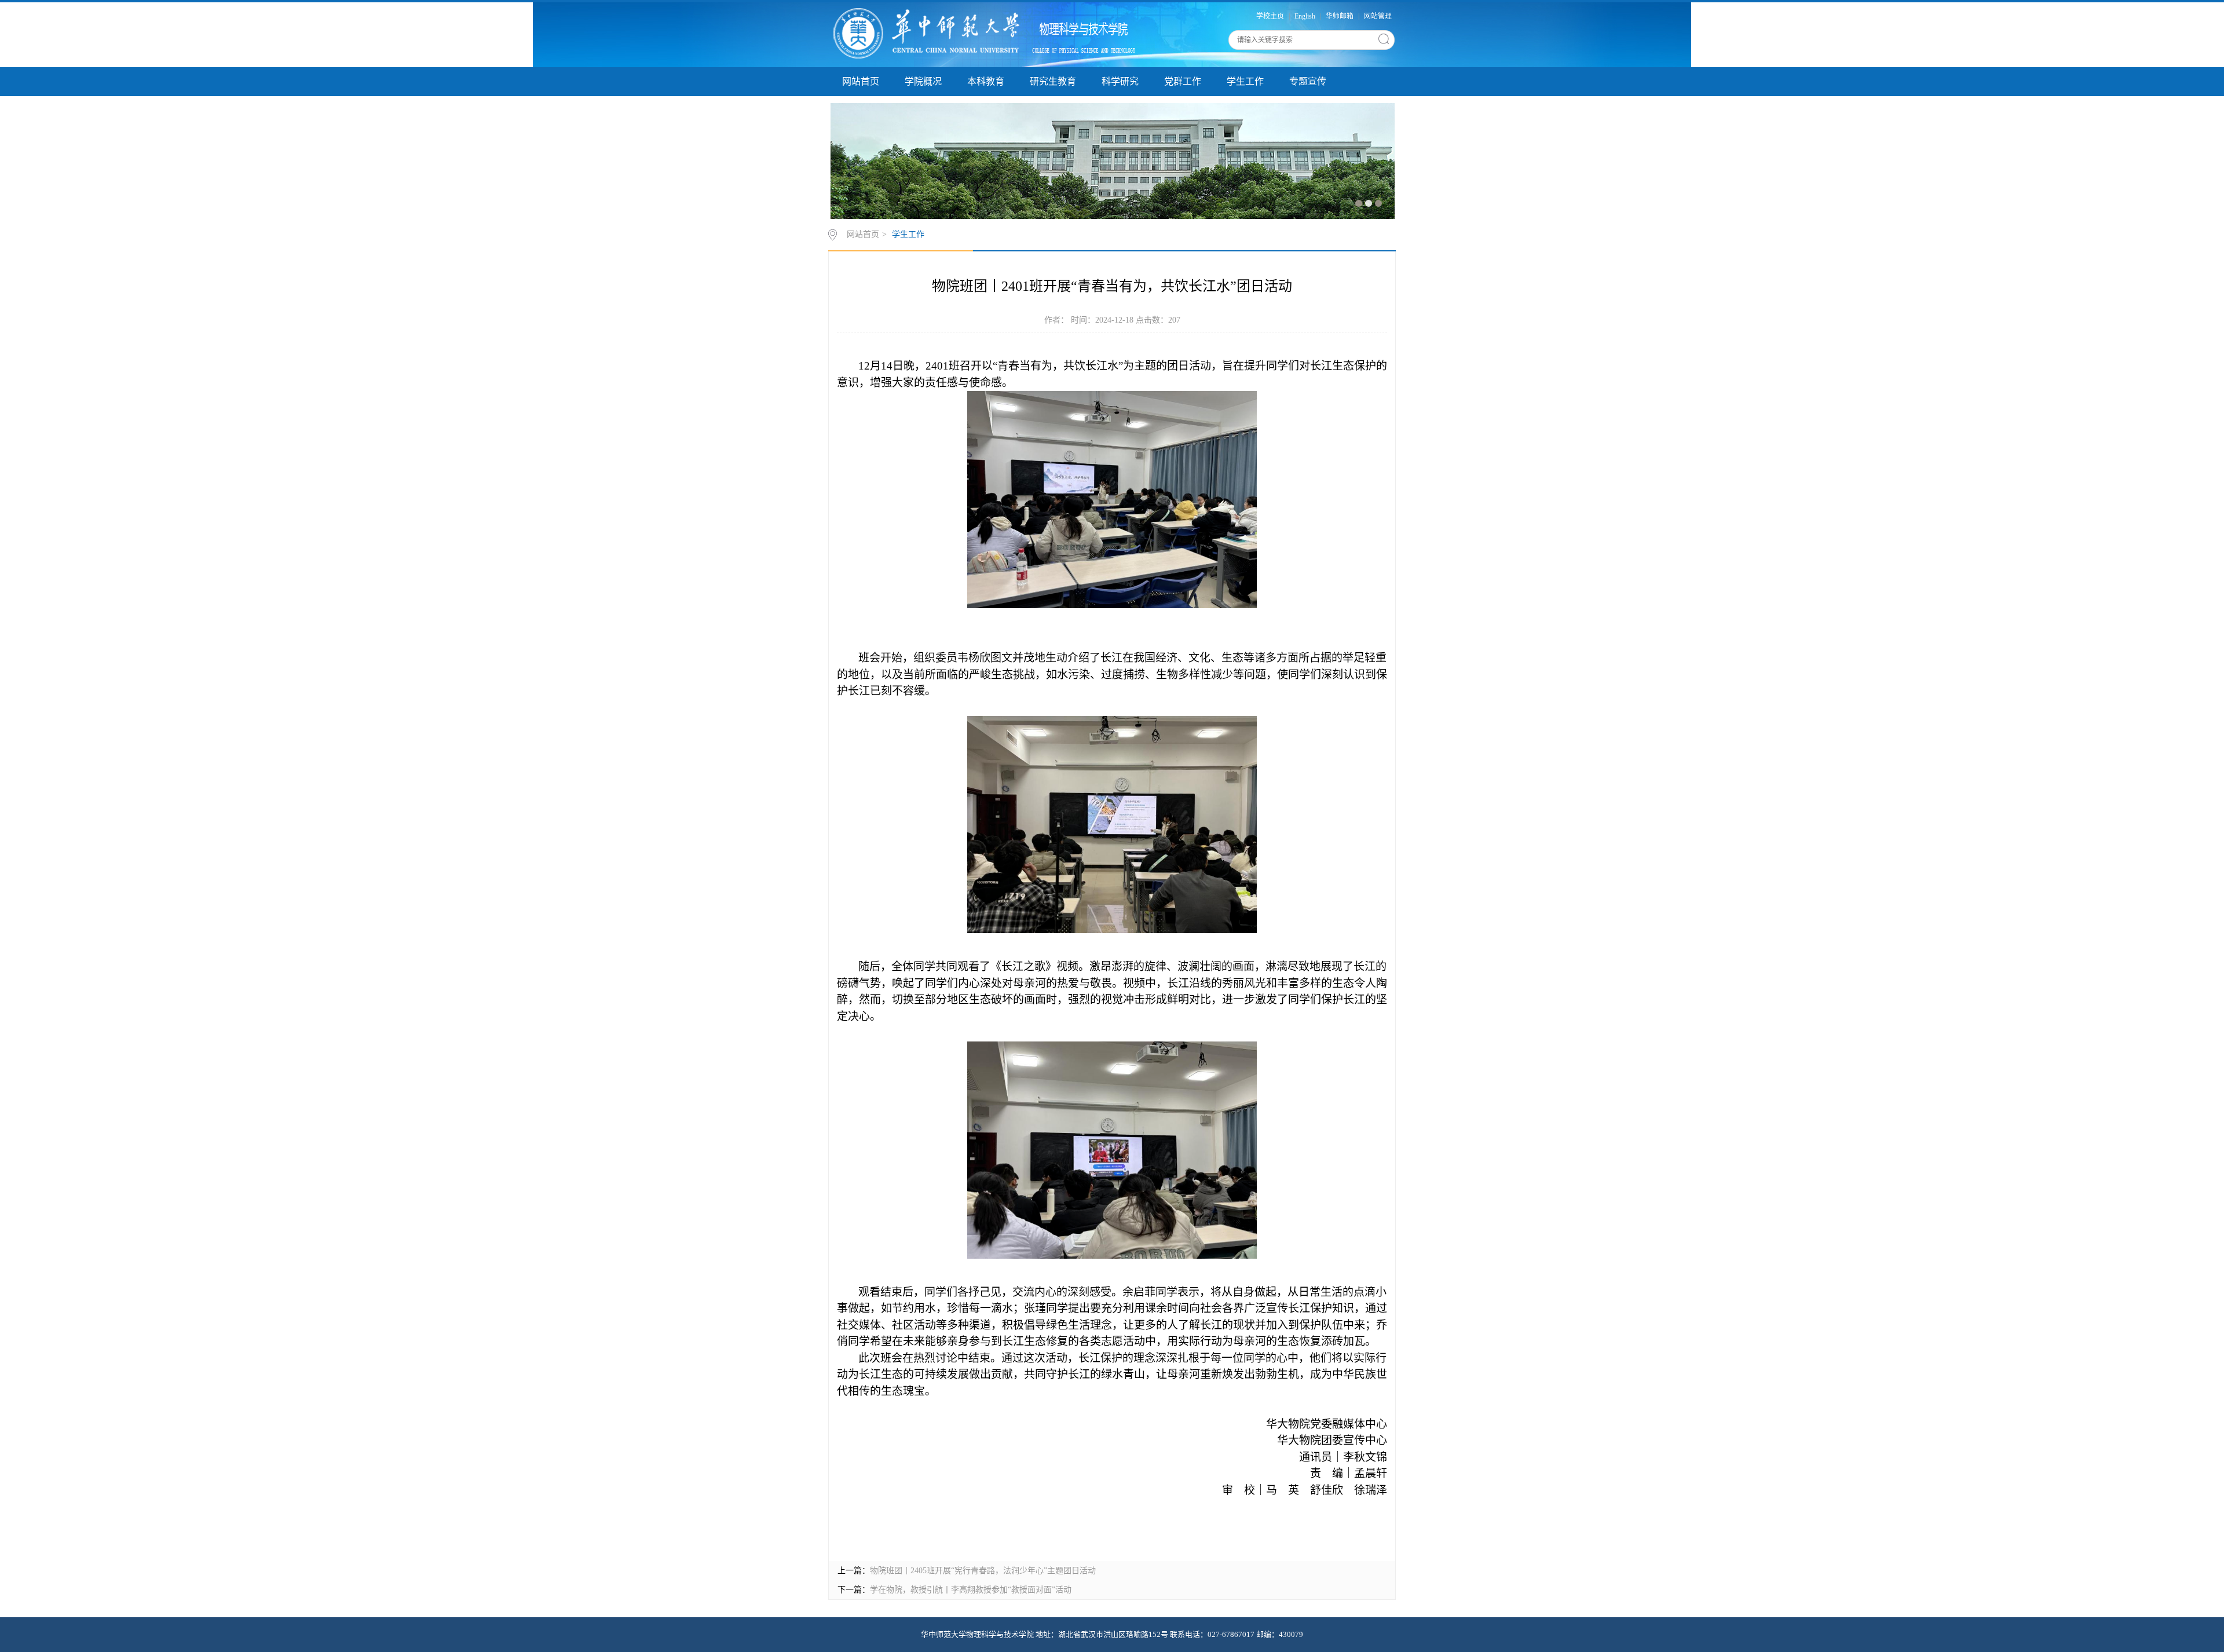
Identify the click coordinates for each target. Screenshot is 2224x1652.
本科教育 (986, 81)
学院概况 (923, 81)
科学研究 (1120, 81)
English (1305, 16)
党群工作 (1183, 81)
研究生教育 (1053, 81)
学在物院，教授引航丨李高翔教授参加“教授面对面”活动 (971, 1590)
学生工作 (1245, 81)
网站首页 (861, 81)
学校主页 (1270, 16)
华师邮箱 (1340, 16)
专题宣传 (1308, 81)
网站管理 (1378, 16)
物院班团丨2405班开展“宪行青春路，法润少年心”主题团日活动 (983, 1571)
